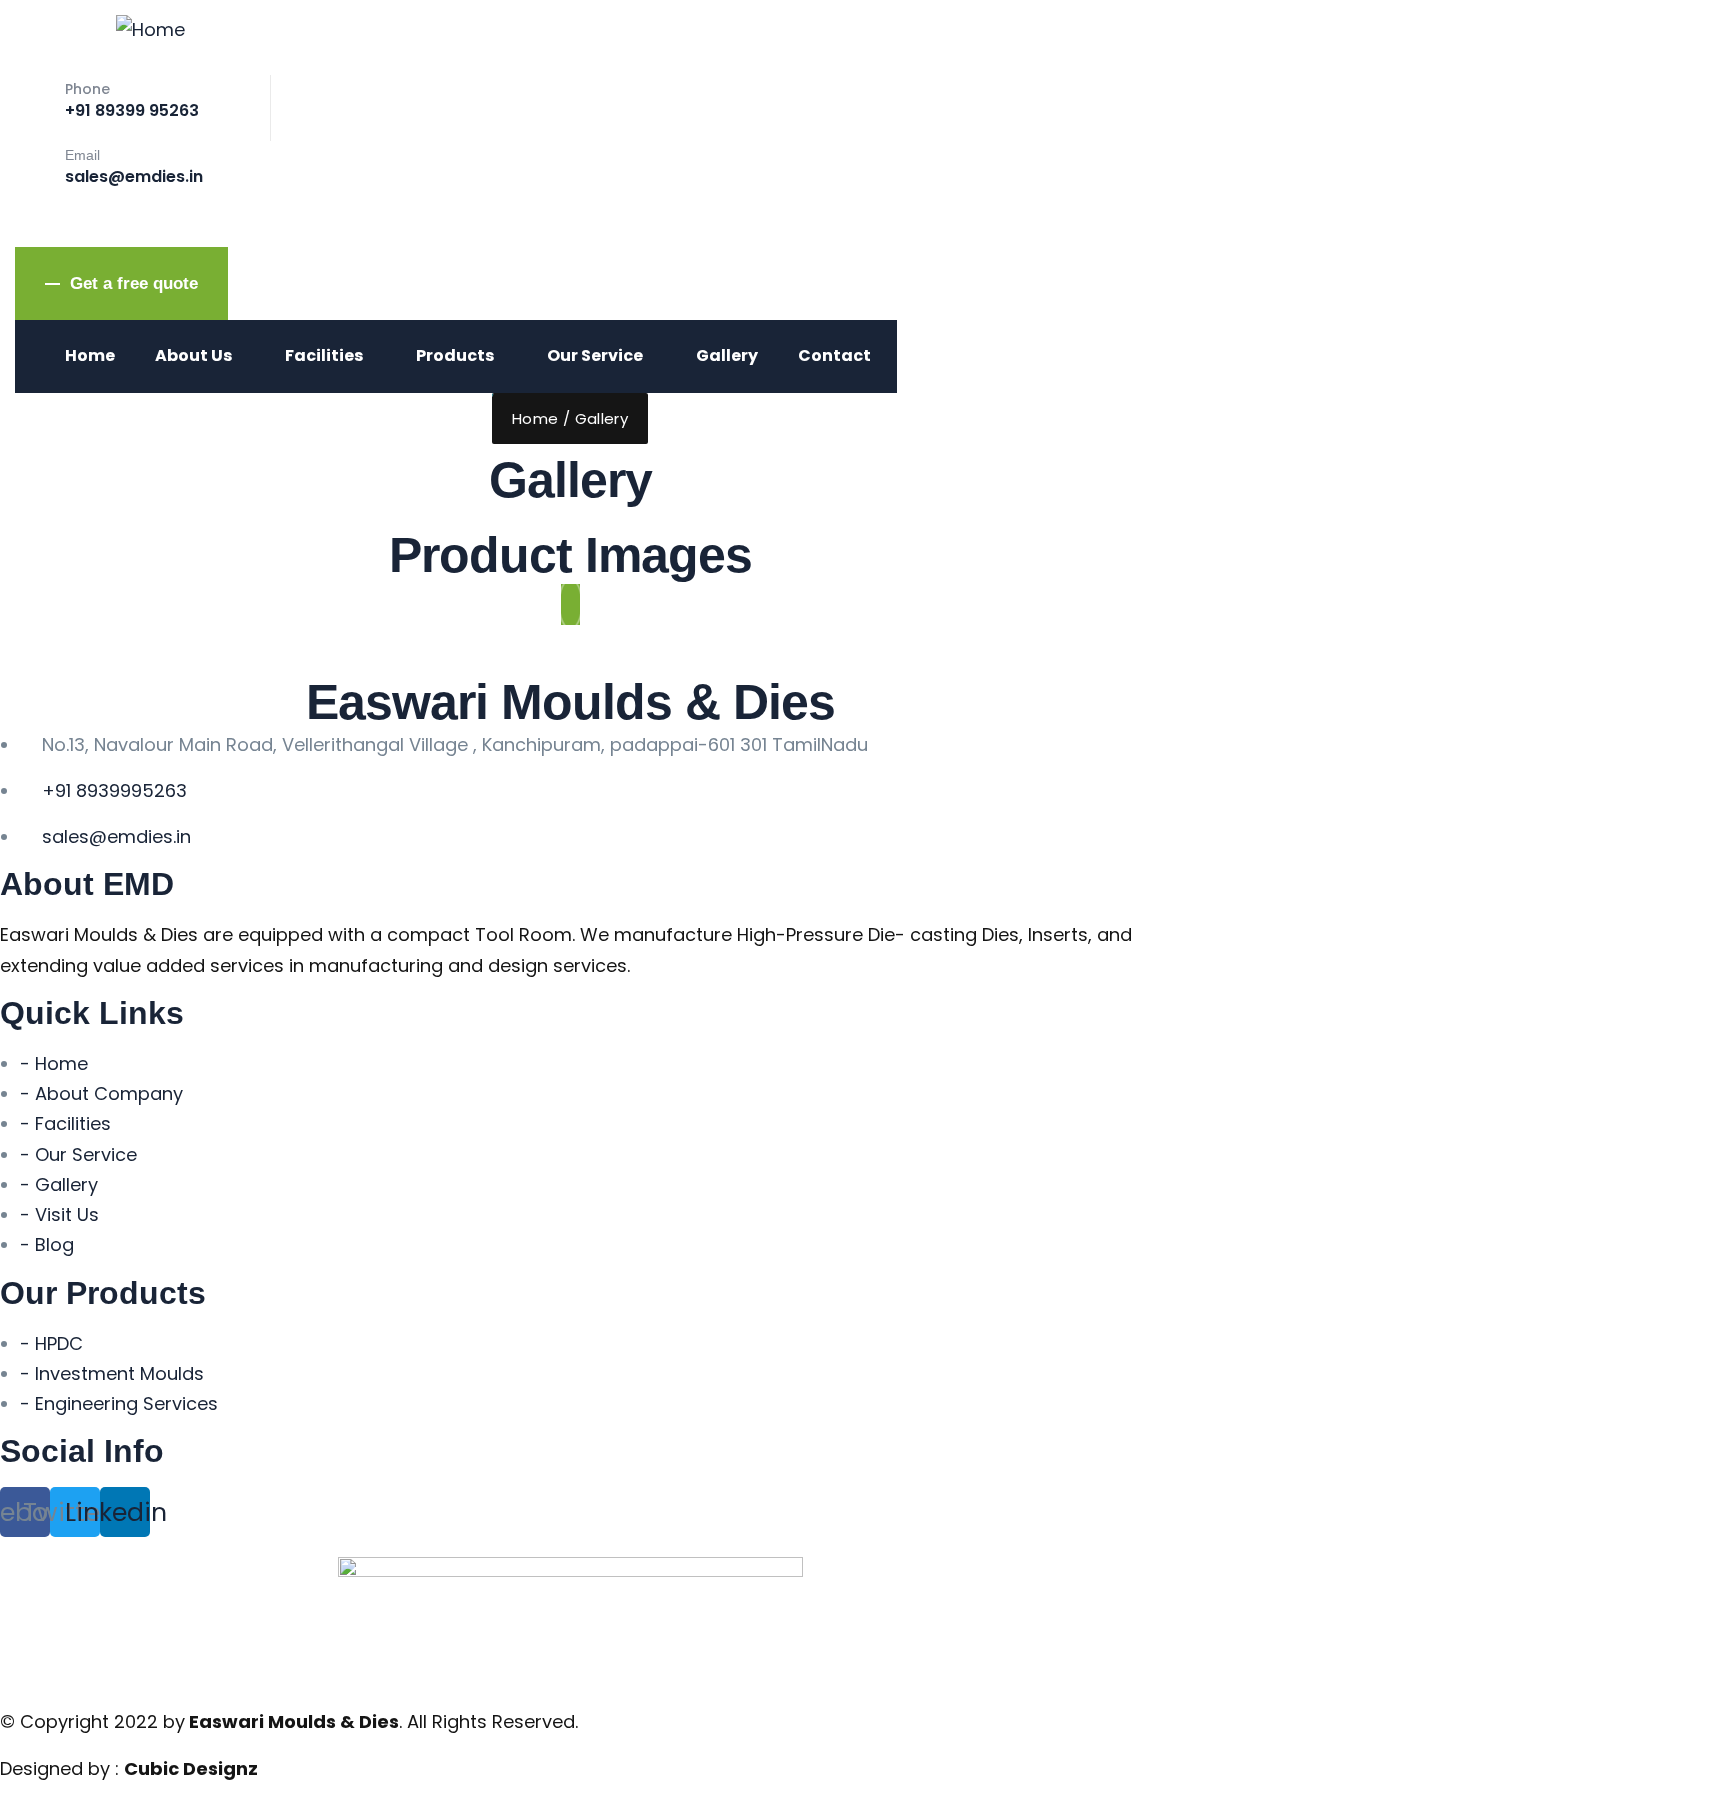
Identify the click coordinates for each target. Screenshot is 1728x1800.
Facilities (324, 355)
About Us (193, 355)
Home (90, 355)
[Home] (150, 30)
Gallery (727, 355)
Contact (834, 355)
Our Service (595, 355)
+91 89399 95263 (132, 110)
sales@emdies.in (134, 176)
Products (455, 355)
